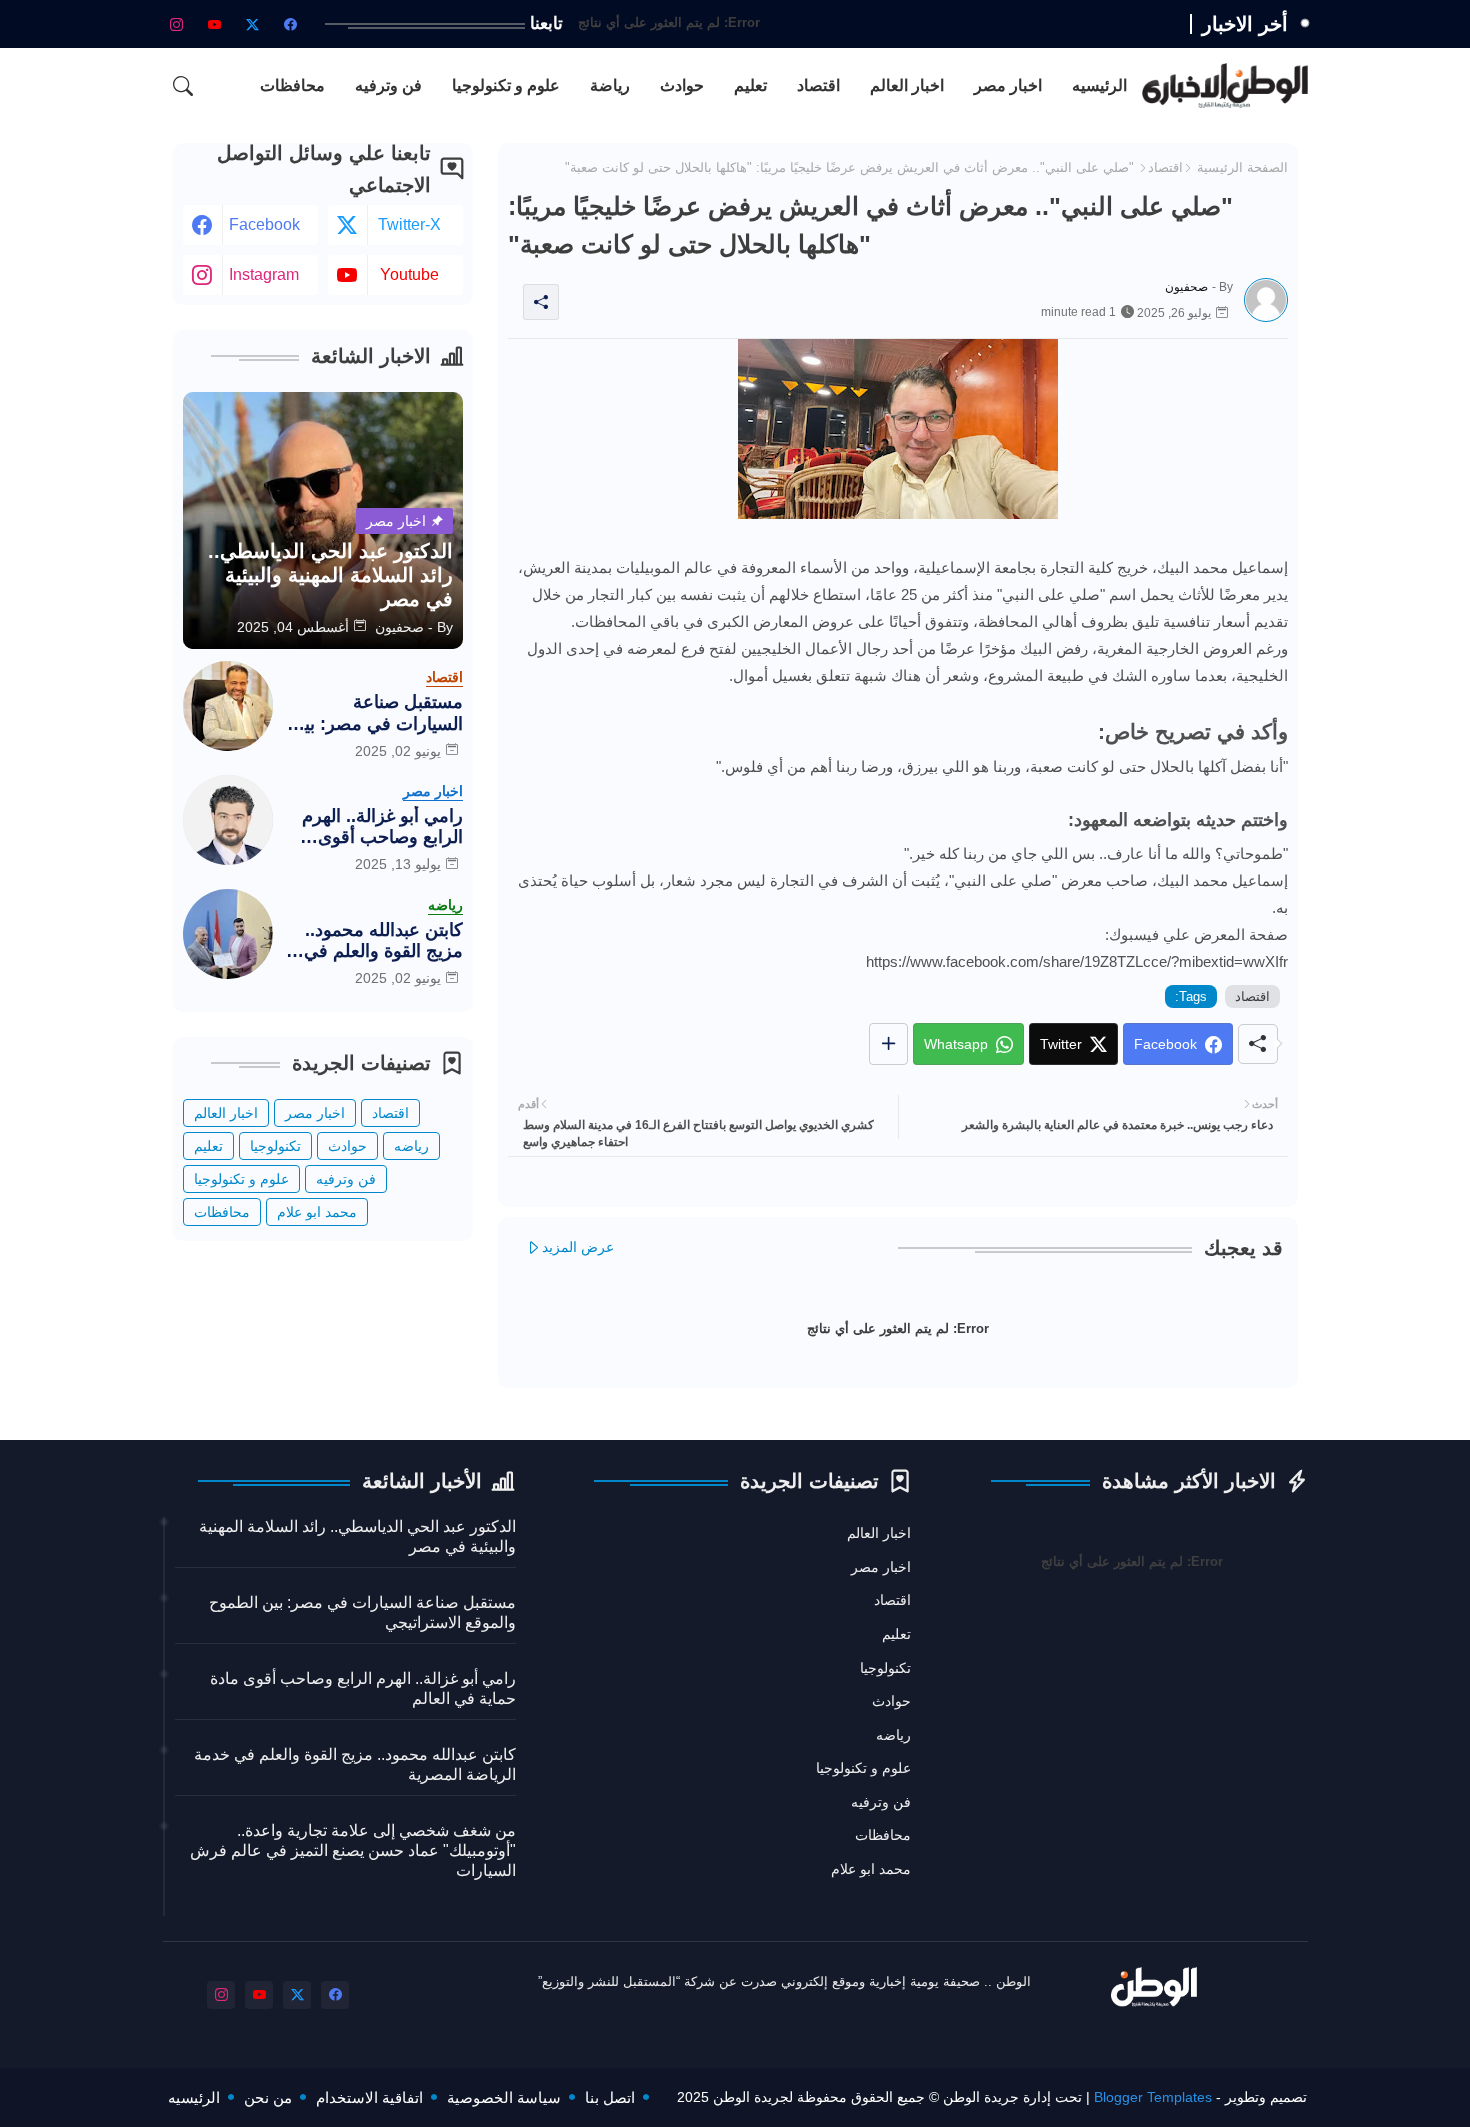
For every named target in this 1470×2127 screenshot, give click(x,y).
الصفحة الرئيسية (1242, 167)
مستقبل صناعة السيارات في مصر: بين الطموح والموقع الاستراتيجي (377, 713)
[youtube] (215, 24)
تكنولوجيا (275, 1146)
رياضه (411, 1146)
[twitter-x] (253, 24)
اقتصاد (818, 85)
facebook (264, 224)
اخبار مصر (1008, 85)
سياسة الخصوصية (504, 2097)
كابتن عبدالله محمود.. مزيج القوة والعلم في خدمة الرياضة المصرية (380, 941)
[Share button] (888, 1044)
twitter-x (409, 224)
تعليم (750, 85)
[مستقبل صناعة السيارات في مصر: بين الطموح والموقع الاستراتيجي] (228, 706)
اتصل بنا (610, 2097)
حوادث (682, 85)
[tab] (1099, 85)
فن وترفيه (388, 85)
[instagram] (177, 24)
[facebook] (291, 24)
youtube (409, 274)
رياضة (610, 85)
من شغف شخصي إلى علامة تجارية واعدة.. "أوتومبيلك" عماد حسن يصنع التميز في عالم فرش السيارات (353, 1850)
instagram (264, 274)
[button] (183, 86)
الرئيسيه (1099, 85)
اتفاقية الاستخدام (369, 2097)
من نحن (268, 2097)
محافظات (292, 85)
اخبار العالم (907, 85)
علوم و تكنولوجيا (506, 85)
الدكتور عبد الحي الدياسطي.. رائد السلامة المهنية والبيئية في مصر (357, 1536)
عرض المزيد (578, 1247)
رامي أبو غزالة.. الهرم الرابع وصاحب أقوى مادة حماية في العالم (382, 827)
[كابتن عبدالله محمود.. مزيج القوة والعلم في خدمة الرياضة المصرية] (228, 934)
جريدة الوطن (981, 2097)
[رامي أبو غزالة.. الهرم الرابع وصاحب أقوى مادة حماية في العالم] (228, 820)
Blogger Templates (1153, 2097)
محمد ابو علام (317, 1212)
